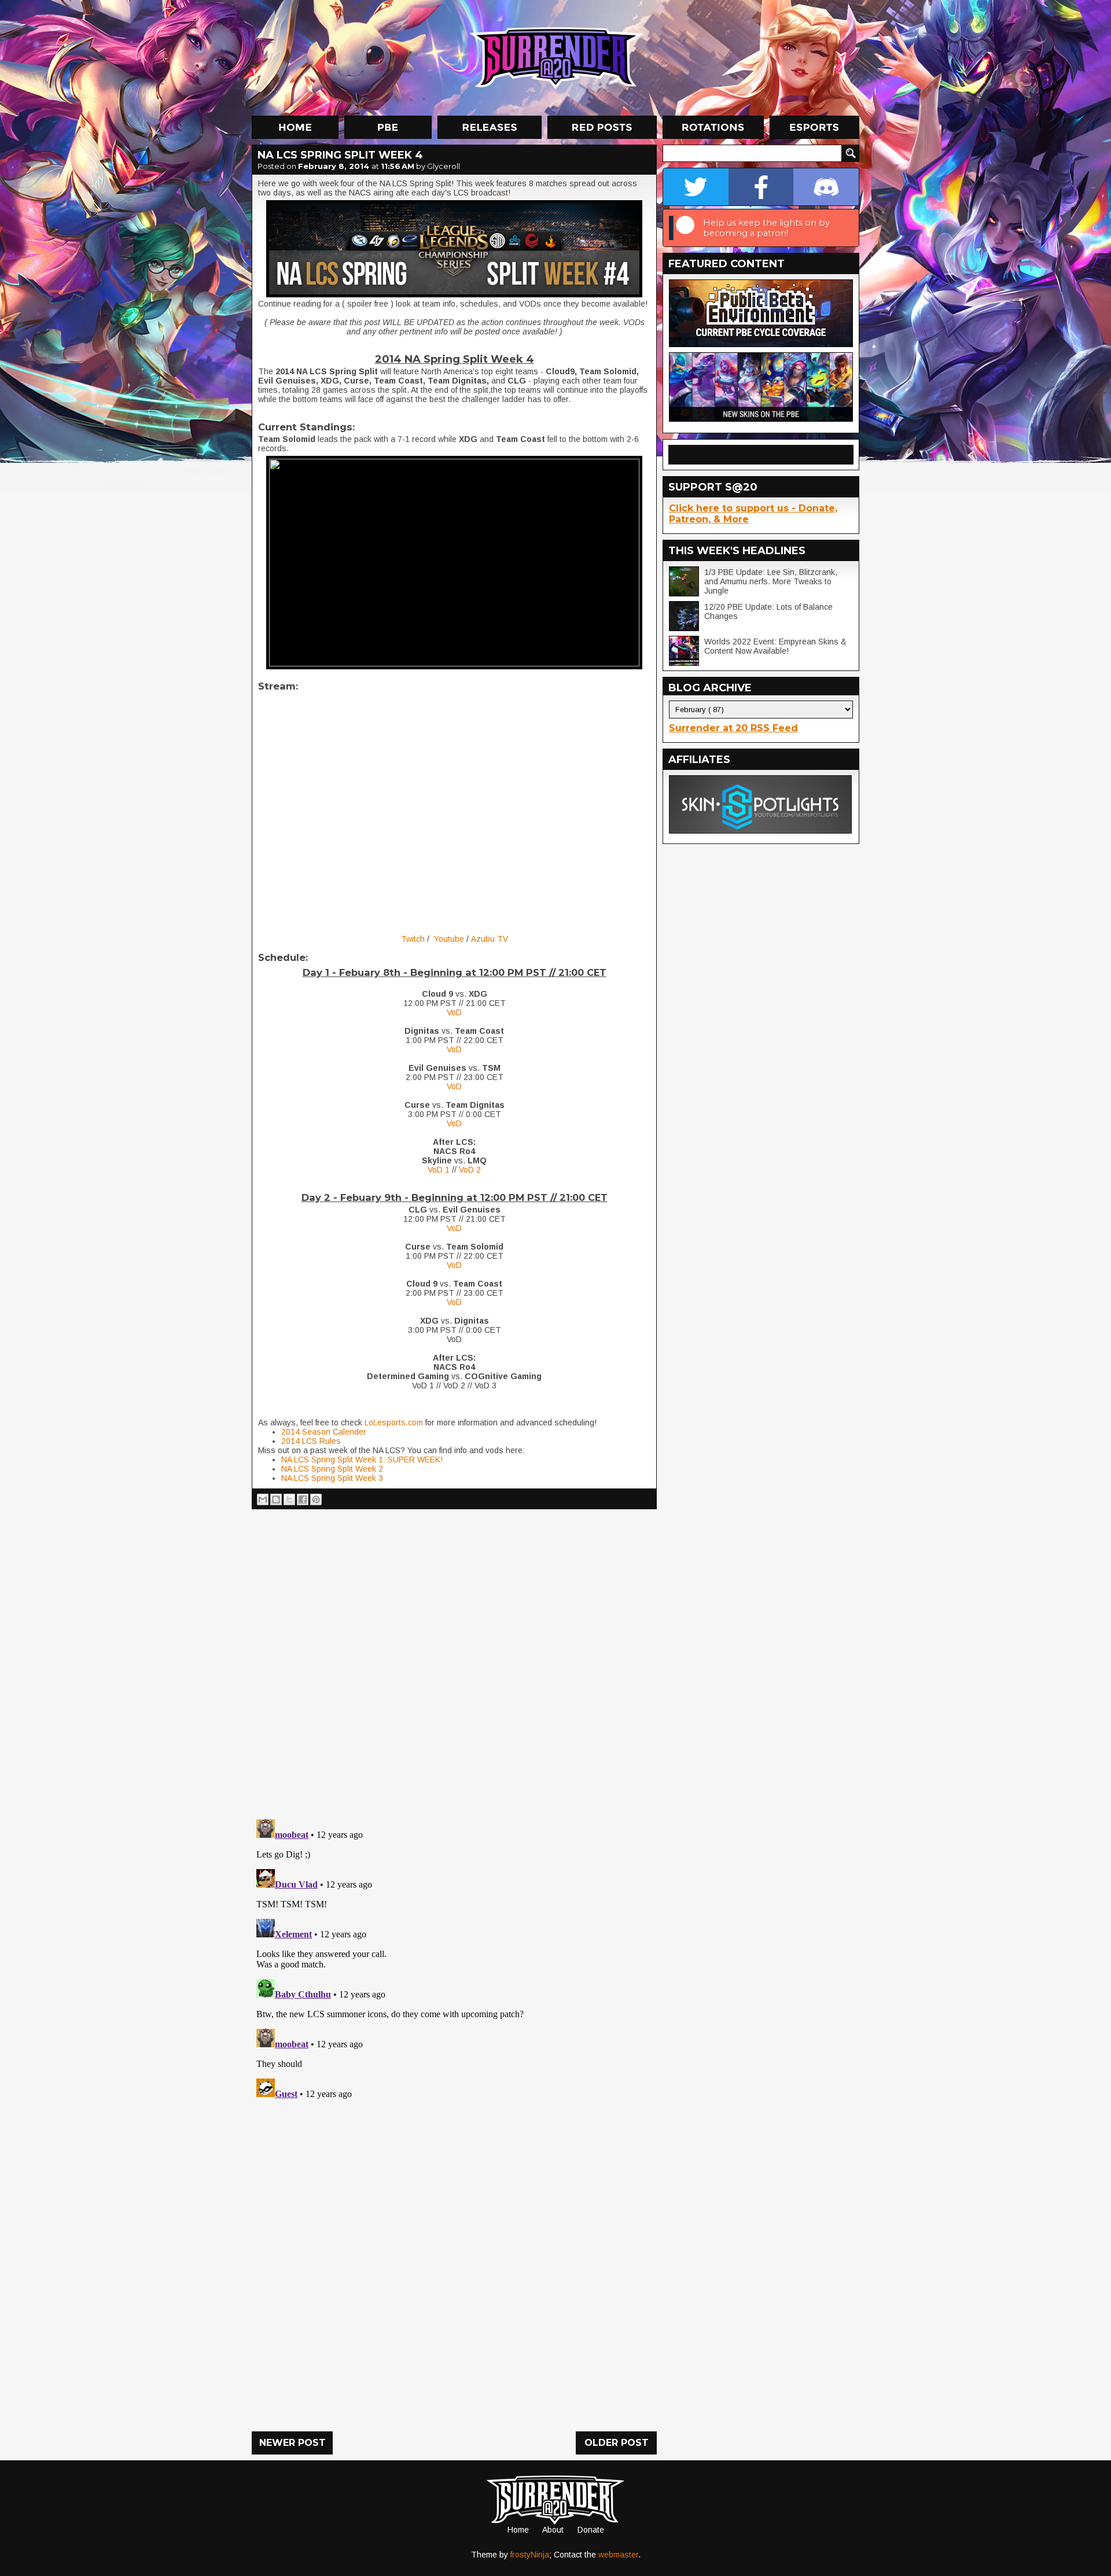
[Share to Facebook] (303, 1499)
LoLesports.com (394, 1422)
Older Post (617, 2443)
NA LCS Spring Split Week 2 (332, 1469)
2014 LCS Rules (311, 1441)
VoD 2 (470, 1170)
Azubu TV (490, 939)
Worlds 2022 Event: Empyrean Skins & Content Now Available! (775, 646)
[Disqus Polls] (454, 1660)
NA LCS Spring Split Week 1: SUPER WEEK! (362, 1460)
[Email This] (263, 1499)
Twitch (413, 939)
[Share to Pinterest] (316, 1499)
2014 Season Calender (324, 1432)
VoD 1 (439, 1170)
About (553, 2530)
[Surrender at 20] (557, 57)
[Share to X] (289, 1499)
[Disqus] (454, 1959)
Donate (591, 2530)
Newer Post (293, 2443)
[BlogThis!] (276, 1499)
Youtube (450, 939)
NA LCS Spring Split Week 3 (332, 1478)
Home (518, 2530)
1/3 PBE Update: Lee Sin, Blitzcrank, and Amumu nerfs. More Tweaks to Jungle (771, 581)
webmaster (618, 2555)
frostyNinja (530, 2555)
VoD (454, 1012)
